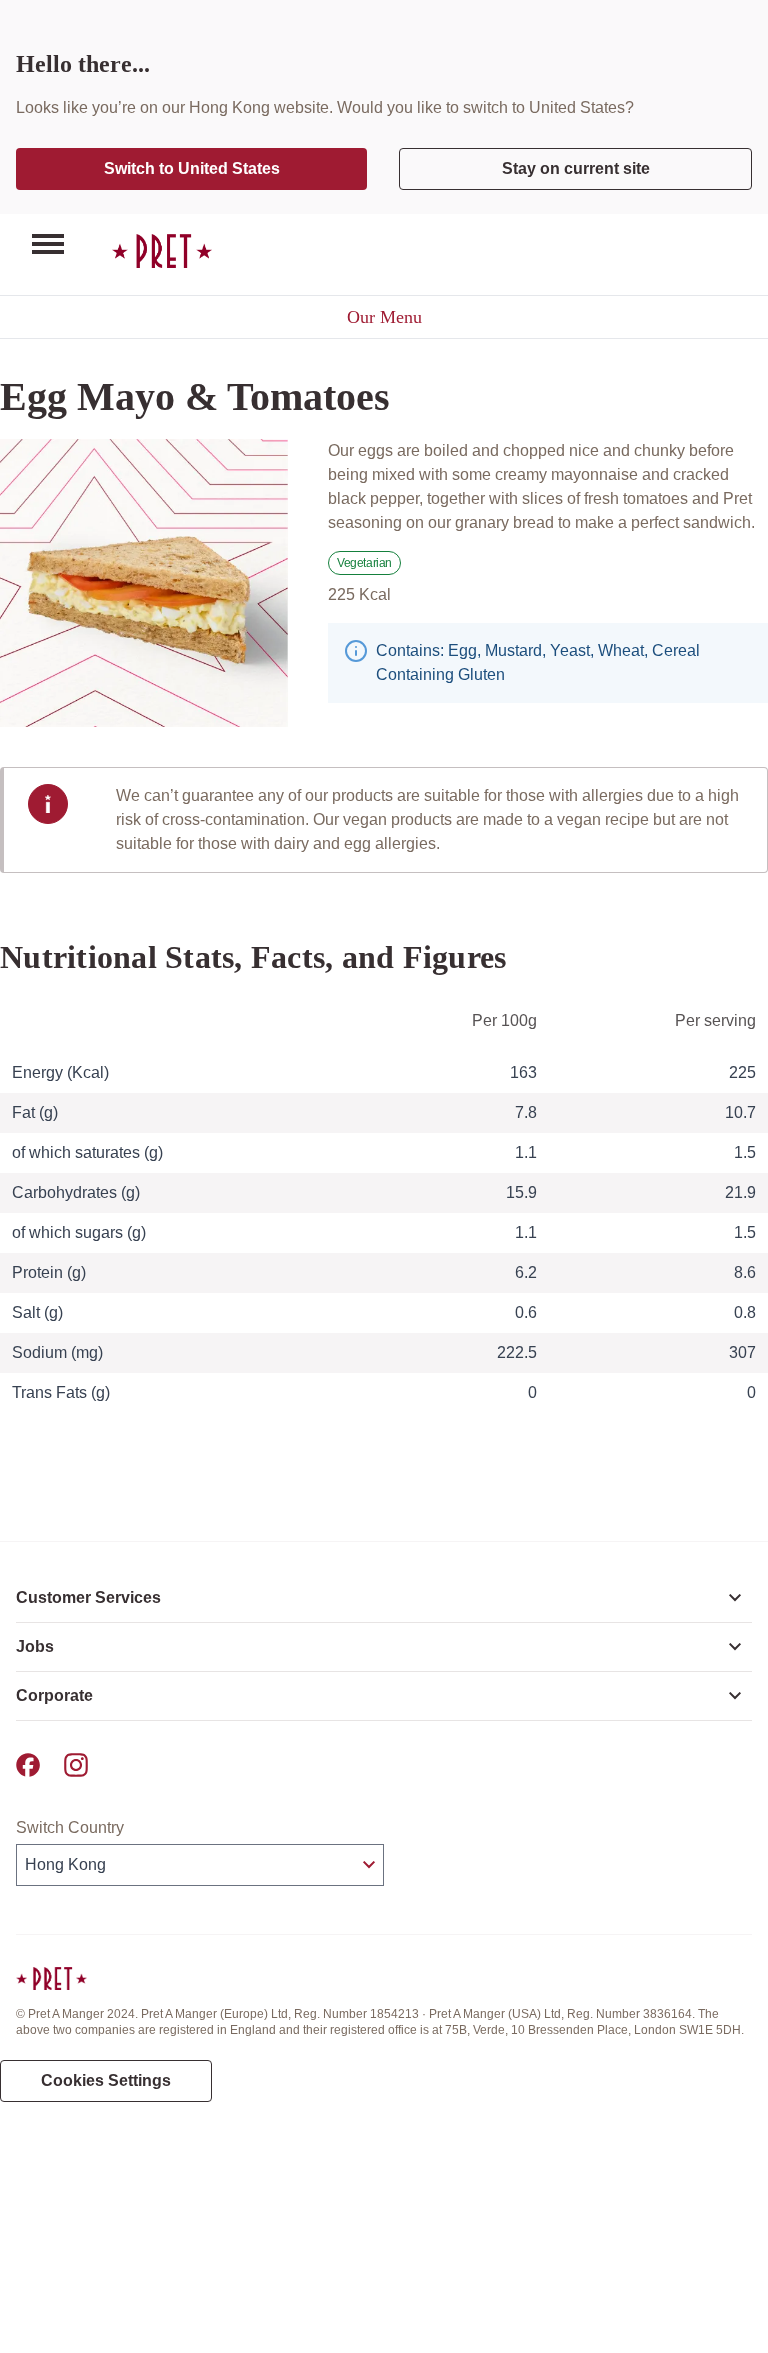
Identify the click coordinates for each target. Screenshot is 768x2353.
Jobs (35, 1646)
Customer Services (88, 1597)
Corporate (54, 1695)
